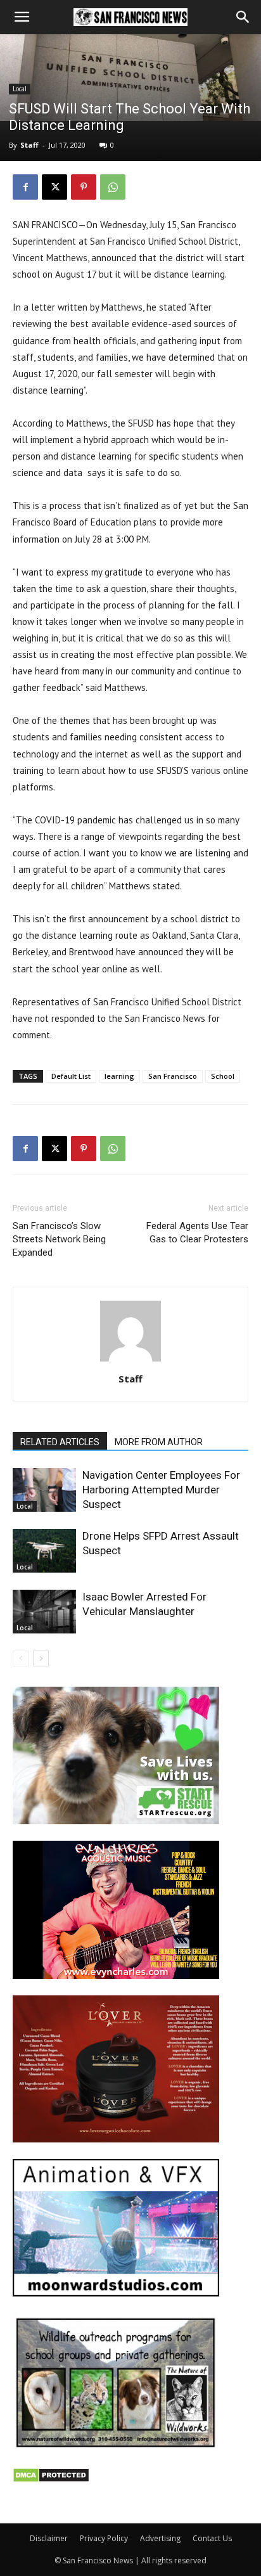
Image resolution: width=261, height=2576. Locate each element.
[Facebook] (25, 187)
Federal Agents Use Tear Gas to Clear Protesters (197, 1233)
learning (119, 1076)
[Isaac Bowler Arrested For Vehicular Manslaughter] (44, 1612)
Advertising (160, 2538)
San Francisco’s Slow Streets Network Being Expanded (59, 1239)
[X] (54, 187)
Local (20, 89)
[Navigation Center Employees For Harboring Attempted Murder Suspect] (44, 1490)
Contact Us (212, 2538)
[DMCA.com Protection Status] (51, 2479)
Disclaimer (49, 2538)
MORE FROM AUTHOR (159, 1442)
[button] (22, 17)
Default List (71, 1076)
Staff (29, 145)
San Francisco (173, 1076)
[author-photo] (130, 1361)
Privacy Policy (104, 2538)
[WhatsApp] (113, 187)
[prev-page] (21, 1658)
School (223, 1076)
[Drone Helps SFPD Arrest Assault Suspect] (44, 1551)
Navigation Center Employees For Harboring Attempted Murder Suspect (161, 1490)
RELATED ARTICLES (60, 1442)
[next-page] (41, 1658)
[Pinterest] (84, 187)
